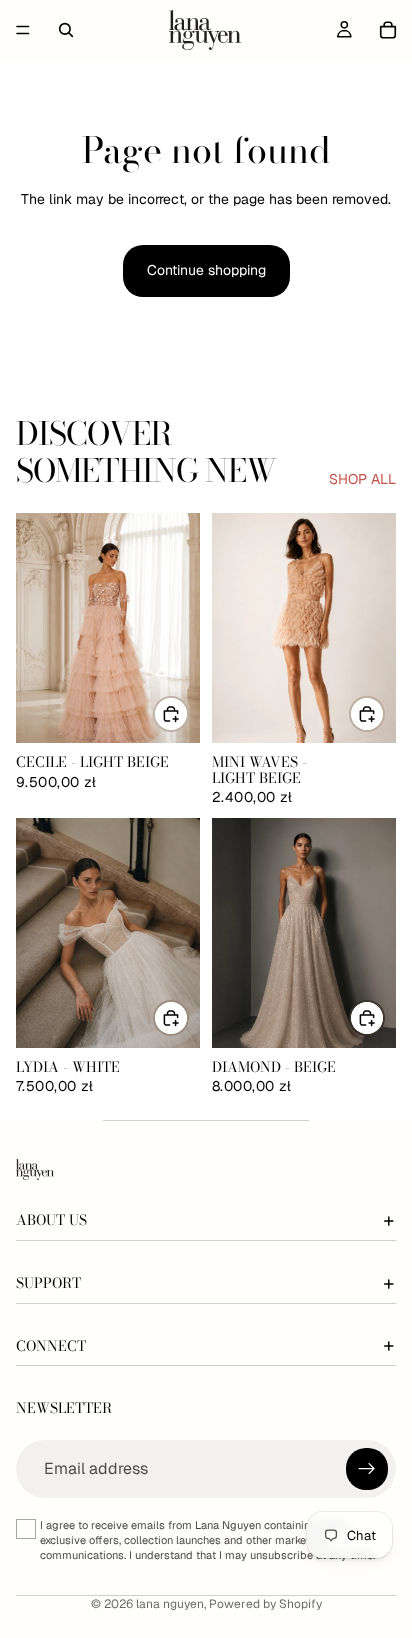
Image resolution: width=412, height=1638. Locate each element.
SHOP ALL (362, 479)
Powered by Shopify (265, 1604)
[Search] (66, 30)
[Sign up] (367, 1469)
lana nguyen (170, 1604)
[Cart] (388, 30)
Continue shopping (206, 270)
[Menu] (23, 30)
